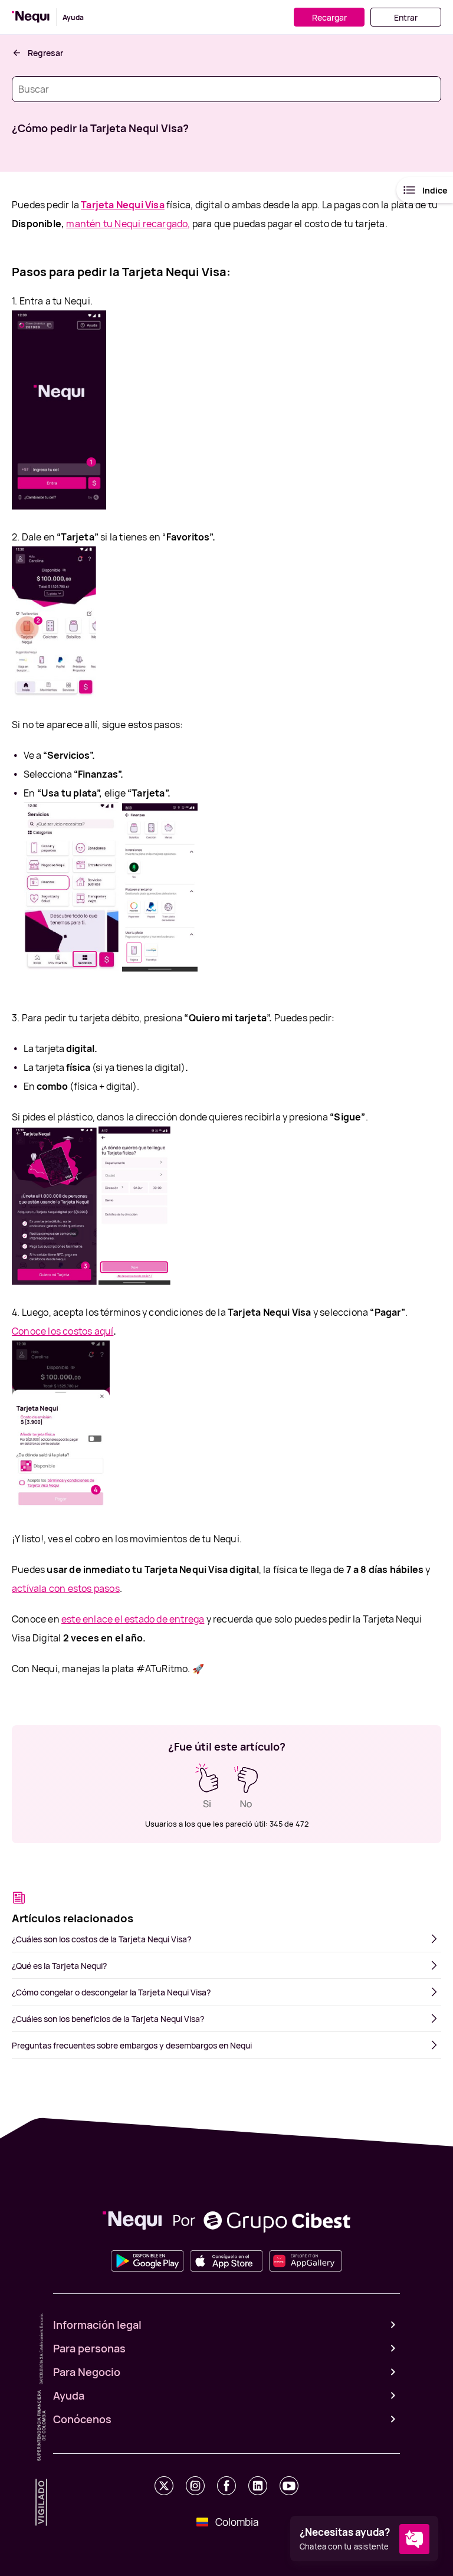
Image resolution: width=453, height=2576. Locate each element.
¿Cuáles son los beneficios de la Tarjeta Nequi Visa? (108, 2019)
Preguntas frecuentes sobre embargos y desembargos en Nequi (132, 2045)
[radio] (207, 1786)
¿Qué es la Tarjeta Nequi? (59, 1966)
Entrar (406, 17)
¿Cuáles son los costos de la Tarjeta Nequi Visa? (101, 1939)
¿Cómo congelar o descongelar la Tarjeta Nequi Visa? (111, 1992)
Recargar (329, 17)
